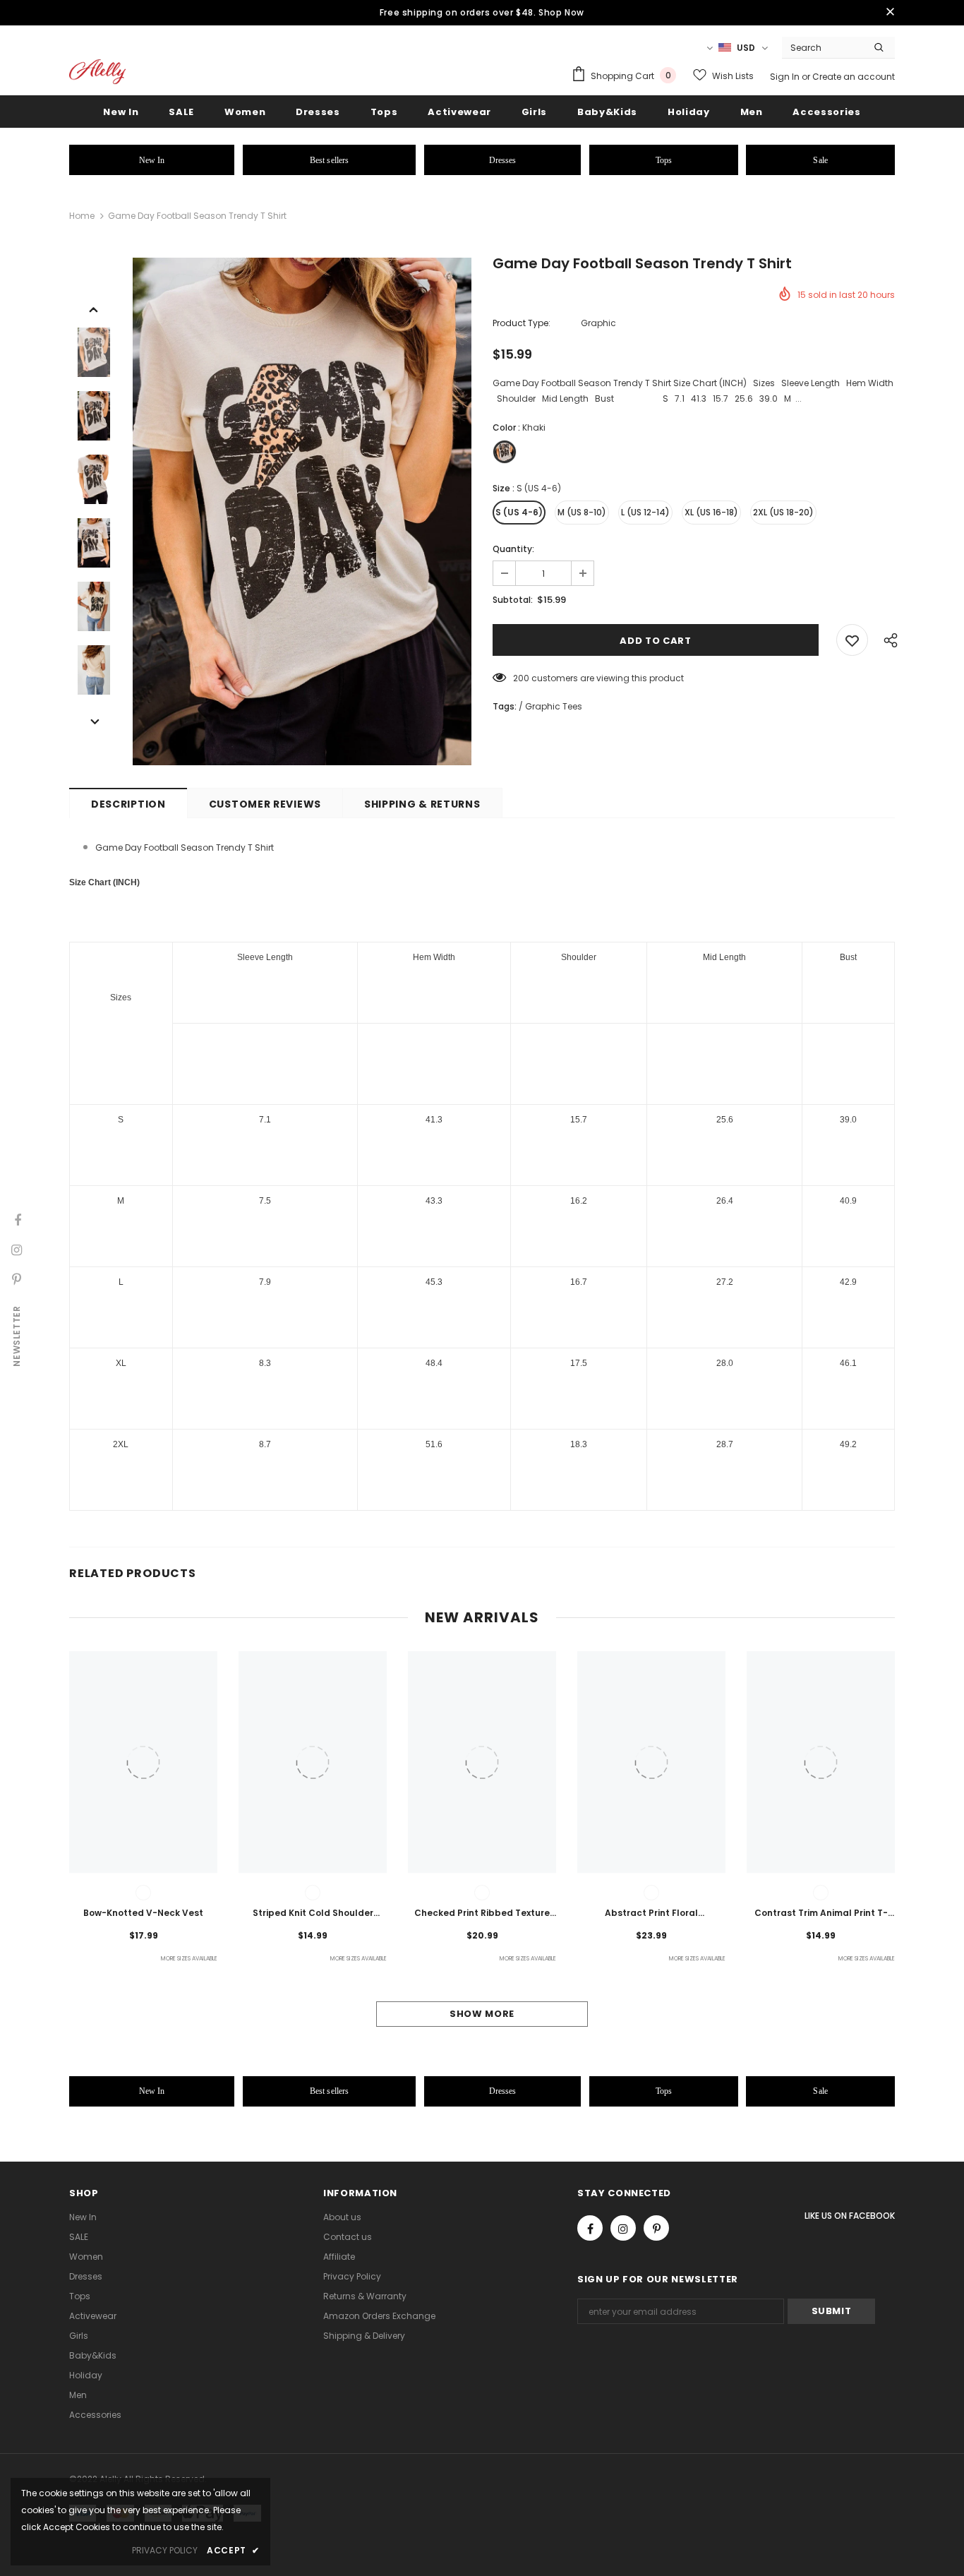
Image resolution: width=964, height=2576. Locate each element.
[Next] (94, 721)
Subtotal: (513, 600)
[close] (890, 13)
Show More (482, 2014)
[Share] (887, 640)
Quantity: (513, 549)
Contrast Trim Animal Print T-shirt (821, 1914)
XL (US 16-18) (711, 512)
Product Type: (522, 323)
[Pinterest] (656, 2228)
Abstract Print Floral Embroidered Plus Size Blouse (651, 1914)
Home (82, 216)
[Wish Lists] (852, 640)
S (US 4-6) (519, 512)
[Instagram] (623, 2228)
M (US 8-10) (582, 512)
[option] (302, 511)
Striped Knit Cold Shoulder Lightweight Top (313, 1914)
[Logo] (97, 72)
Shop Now (561, 12)
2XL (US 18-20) (783, 512)
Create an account (854, 77)
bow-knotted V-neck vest (143, 1913)
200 (521, 678)
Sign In (786, 77)
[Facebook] (590, 2228)
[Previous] (94, 308)
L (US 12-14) (645, 512)
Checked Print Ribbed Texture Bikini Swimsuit (482, 1914)
